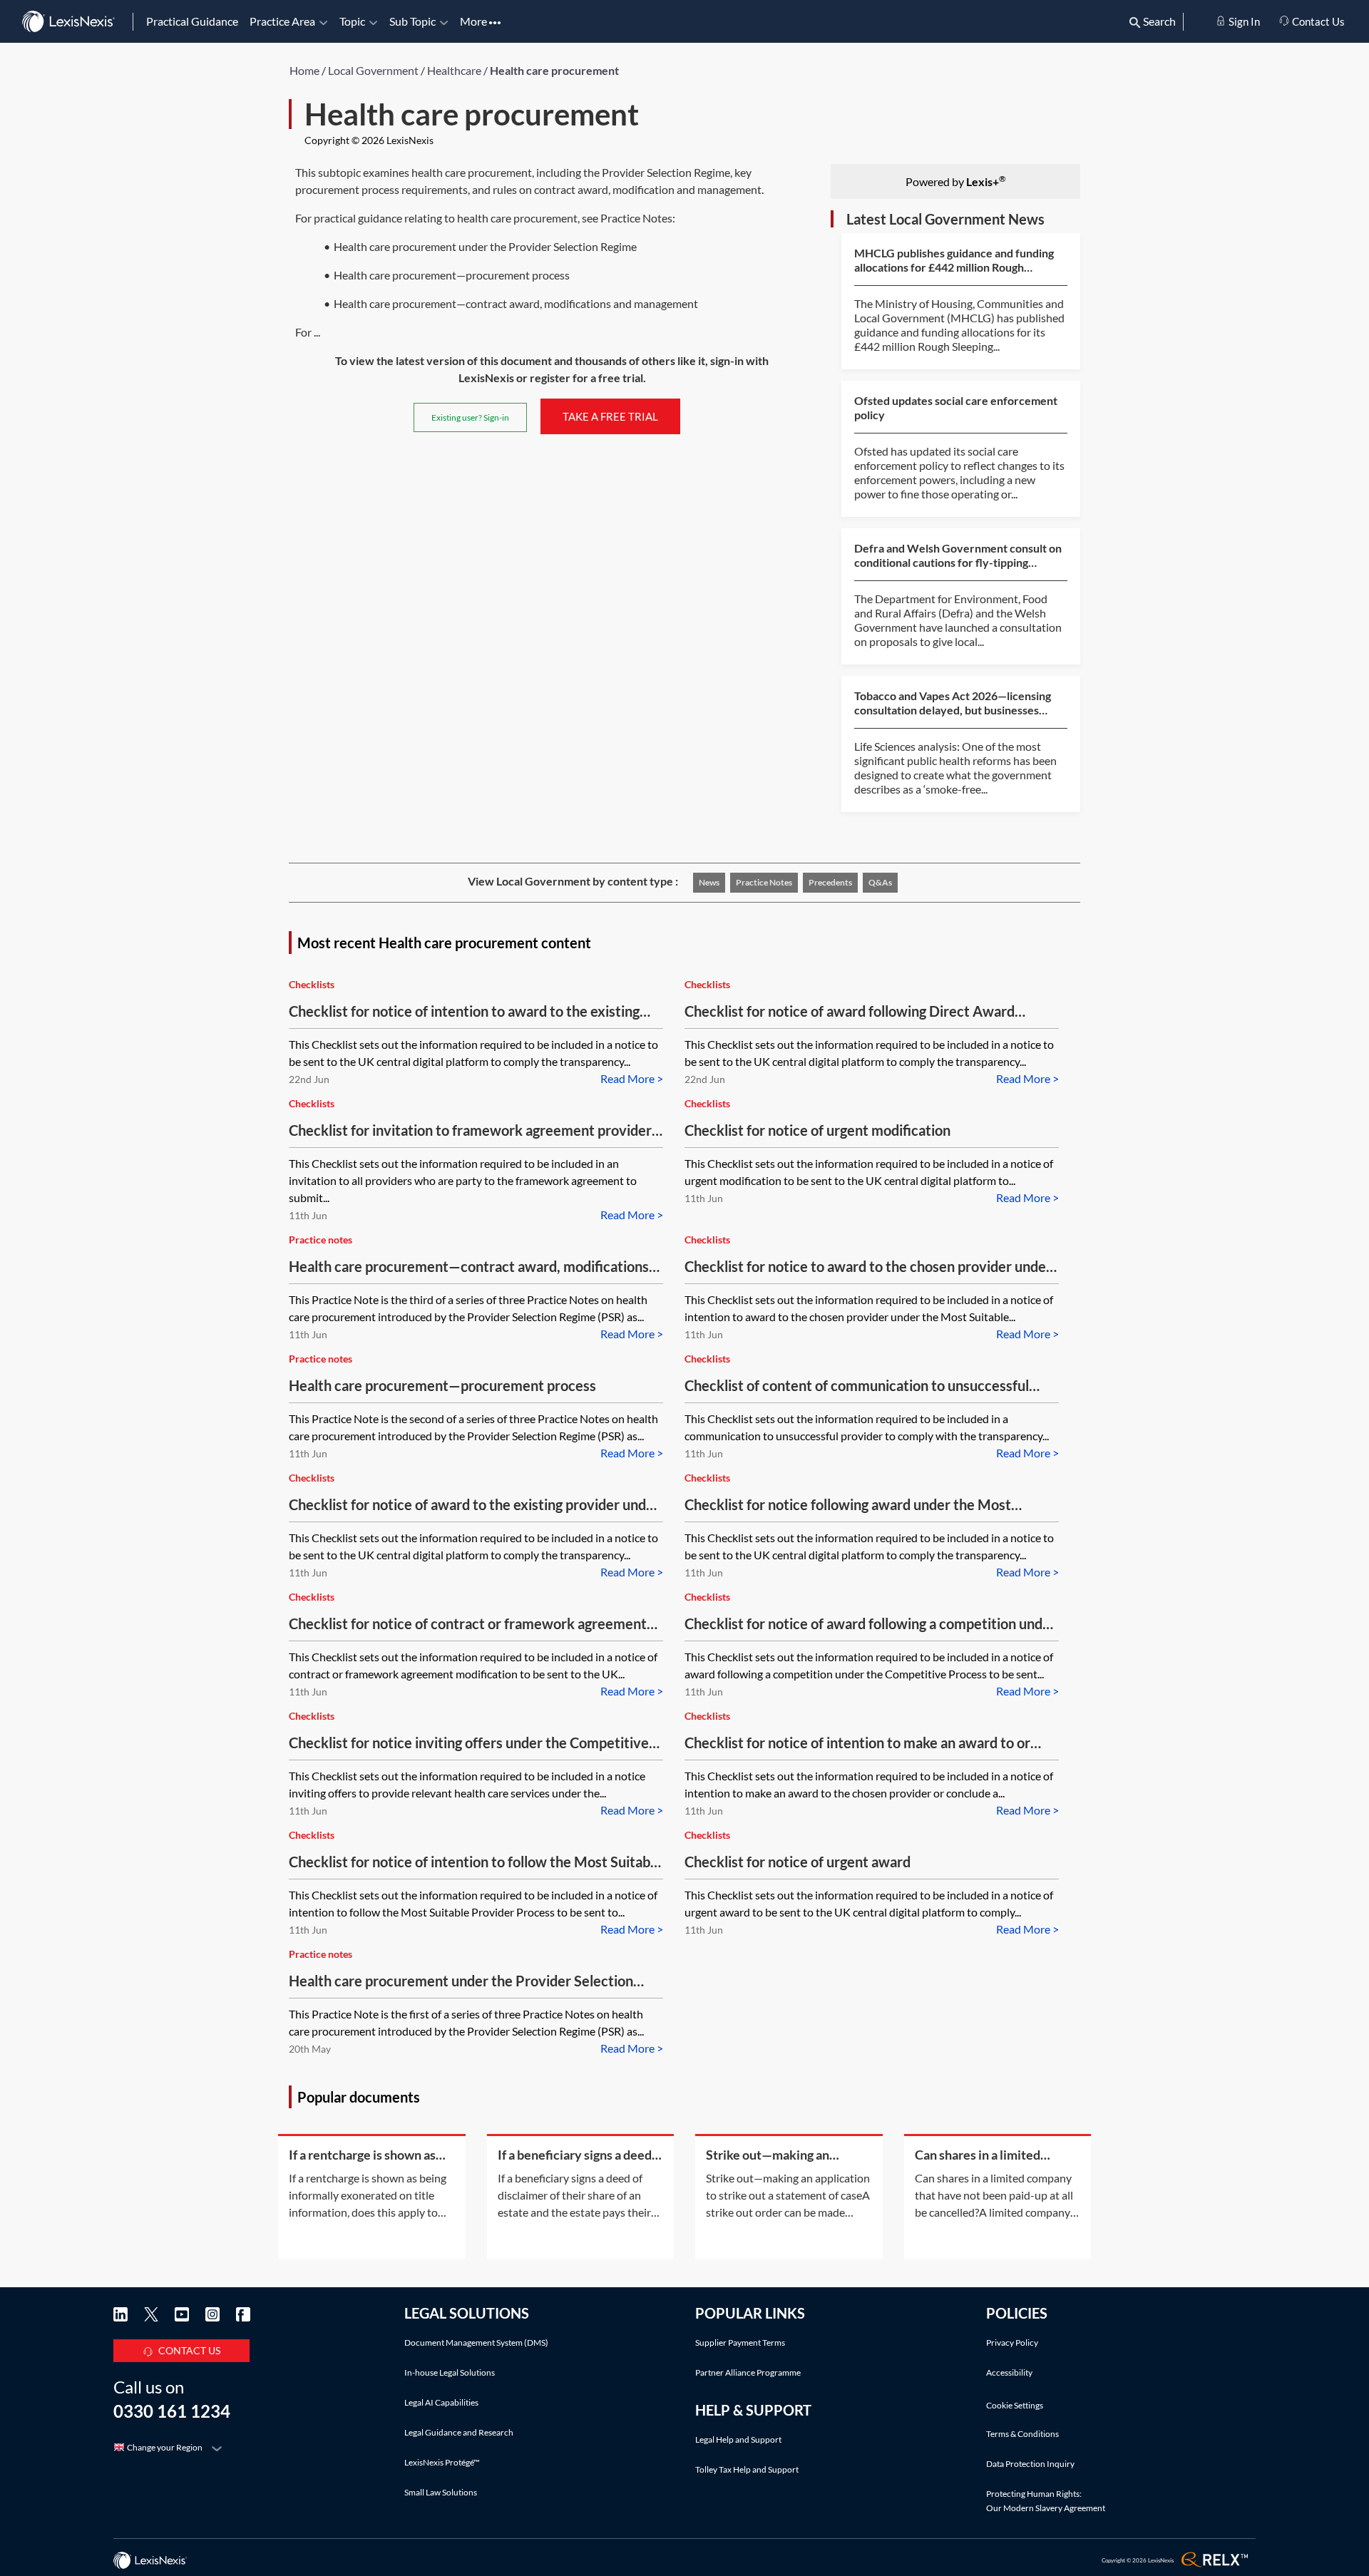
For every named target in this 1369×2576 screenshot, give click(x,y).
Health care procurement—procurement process (442, 1385)
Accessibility (1009, 2372)
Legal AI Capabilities (441, 2402)
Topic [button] (352, 21)
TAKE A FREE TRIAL (610, 416)
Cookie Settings (1015, 2406)
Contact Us (1317, 21)
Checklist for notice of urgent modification (817, 1130)
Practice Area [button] (282, 21)
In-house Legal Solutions (450, 2372)
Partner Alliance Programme (748, 2372)
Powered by (956, 181)
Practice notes (764, 882)
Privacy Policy (1012, 2342)
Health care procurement (554, 70)
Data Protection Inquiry (1030, 2464)
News (709, 882)
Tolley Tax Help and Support (747, 2469)
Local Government (373, 70)
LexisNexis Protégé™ (442, 2462)
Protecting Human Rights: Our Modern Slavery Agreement (1046, 2501)
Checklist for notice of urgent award (798, 1862)
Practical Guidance (192, 21)
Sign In (1243, 21)
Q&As (880, 882)
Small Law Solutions (441, 2492)
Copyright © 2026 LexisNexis (369, 140)
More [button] (475, 21)
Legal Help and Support (738, 2439)
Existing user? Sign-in (470, 417)
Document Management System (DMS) (476, 2342)
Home (304, 70)
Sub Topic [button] (412, 21)
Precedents (830, 882)
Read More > (632, 1078)
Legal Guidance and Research (459, 2432)
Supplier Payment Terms (740, 2342)
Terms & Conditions (1022, 2434)
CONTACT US (189, 2350)
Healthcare (454, 70)
